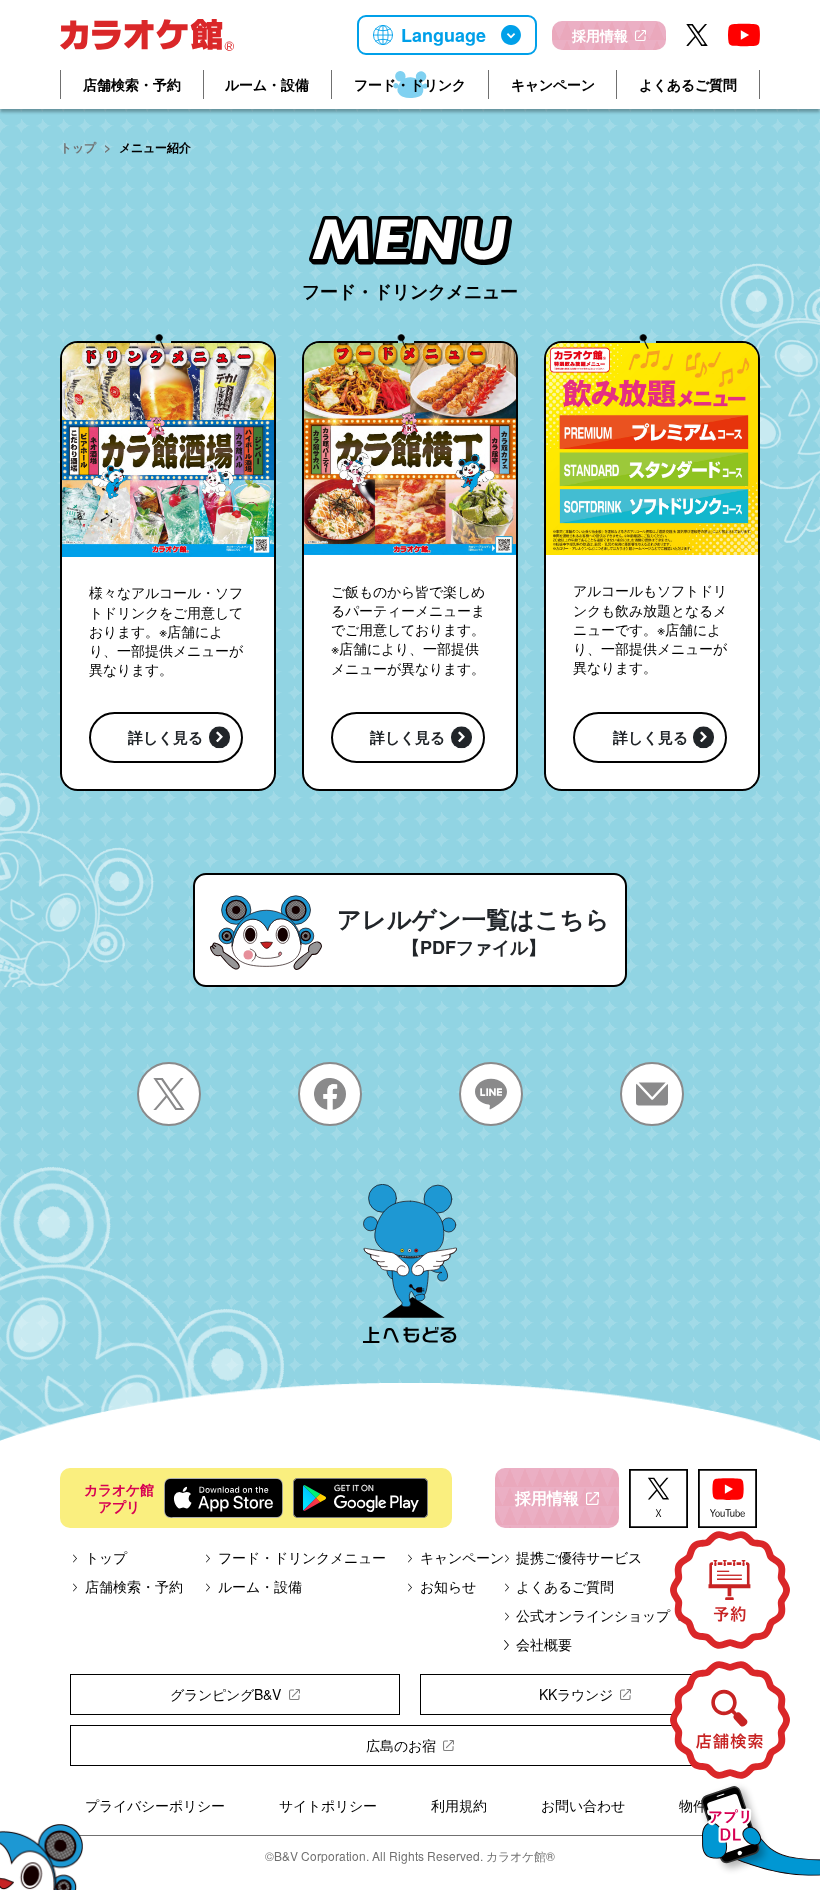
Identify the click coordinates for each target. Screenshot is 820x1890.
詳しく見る (165, 737)
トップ (78, 147)
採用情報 (600, 35)
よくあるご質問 (688, 84)
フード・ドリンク (410, 84)
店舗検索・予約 (132, 84)
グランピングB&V (225, 1694)
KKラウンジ (576, 1694)
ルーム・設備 (267, 84)
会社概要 (544, 1644)
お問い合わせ (583, 1805)
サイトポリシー (328, 1805)
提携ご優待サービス (579, 1557)
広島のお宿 (401, 1745)
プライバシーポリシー (155, 1805)
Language (443, 35)
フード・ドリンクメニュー (302, 1557)
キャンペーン (553, 84)
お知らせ (448, 1586)
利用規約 (459, 1805)
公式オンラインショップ (593, 1615)
